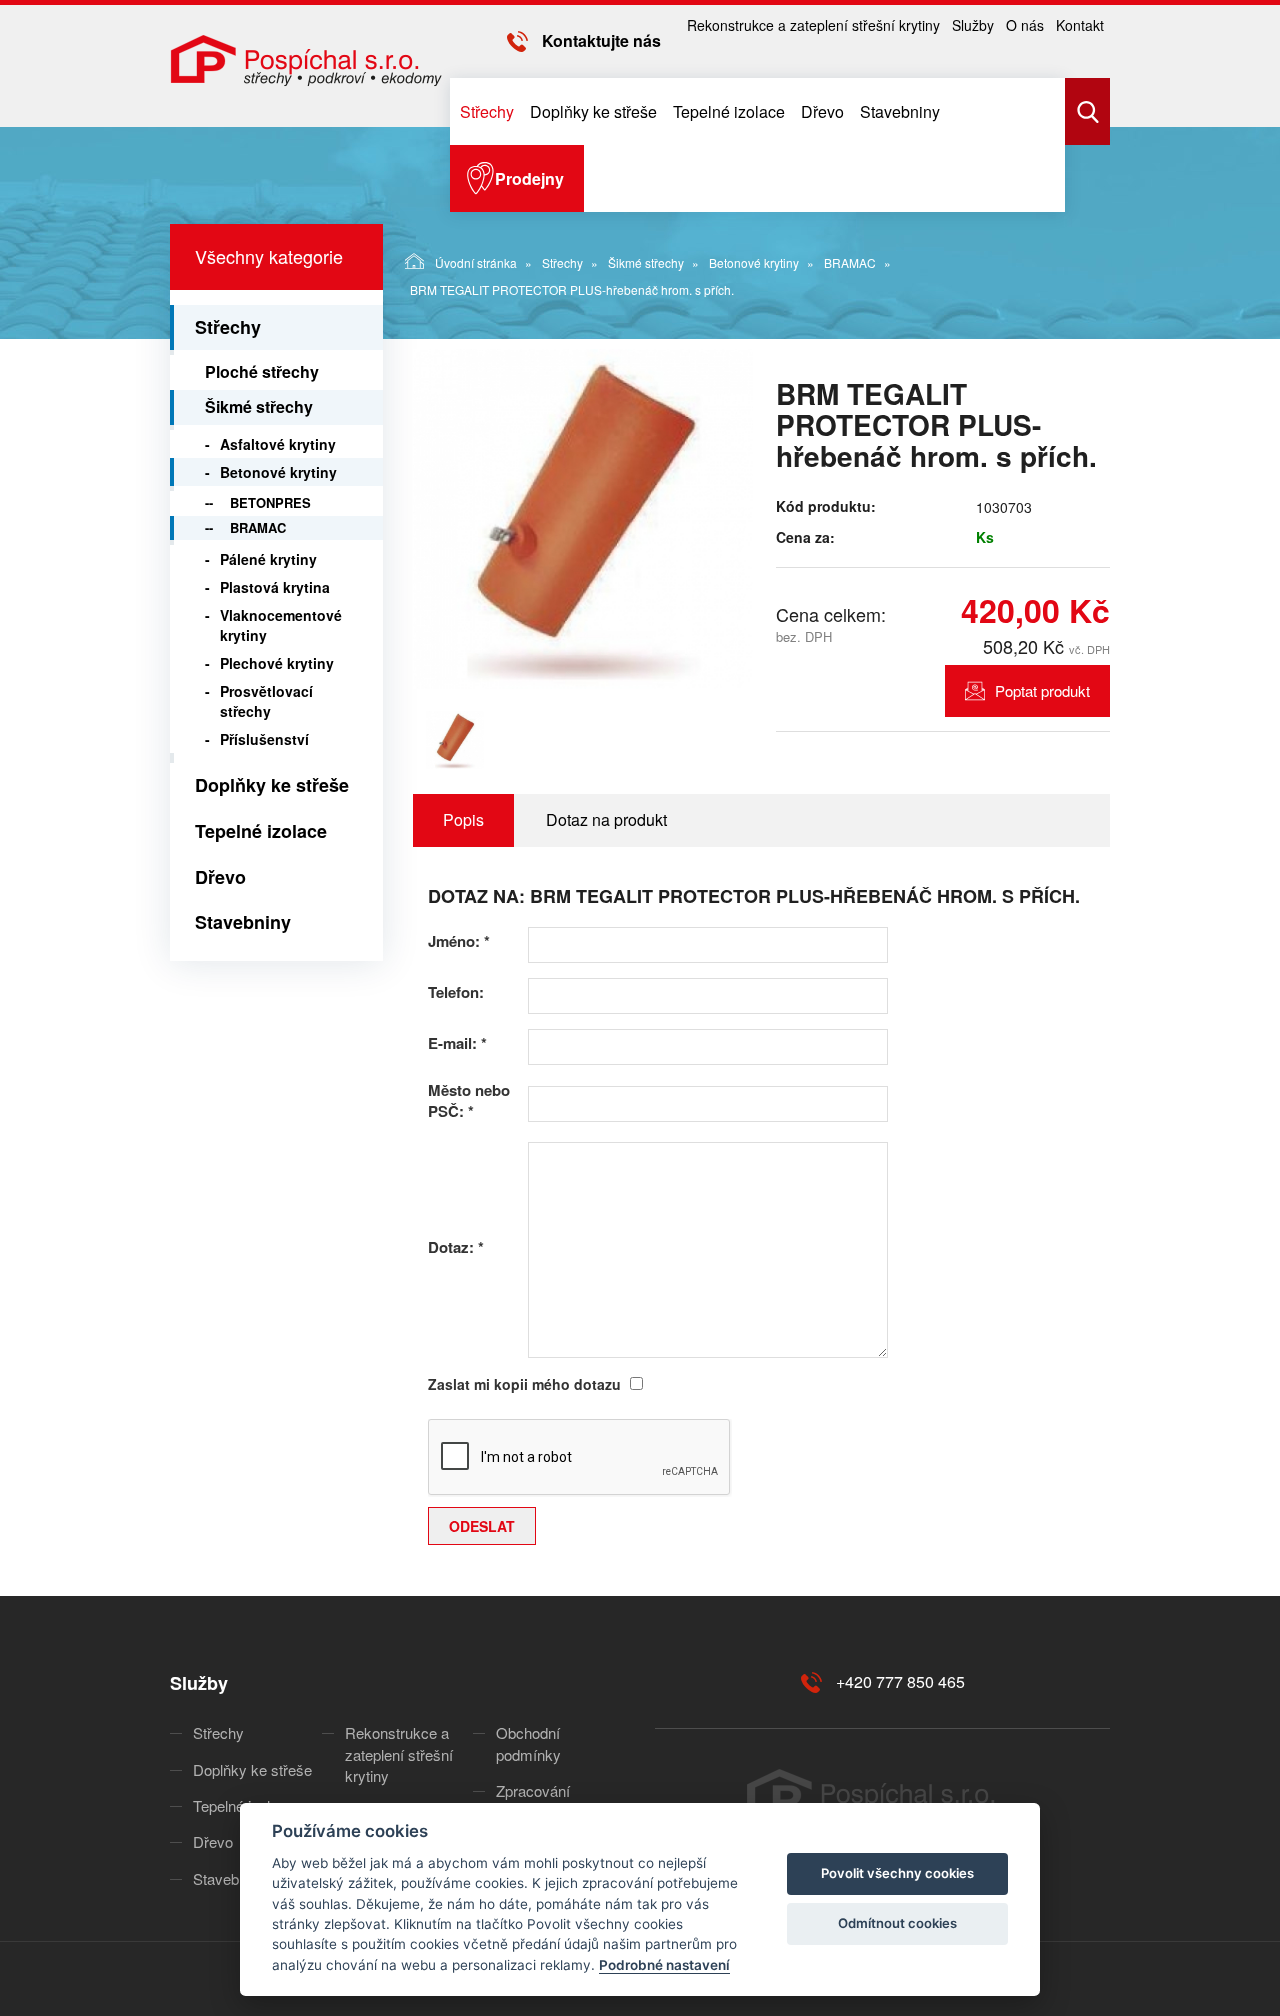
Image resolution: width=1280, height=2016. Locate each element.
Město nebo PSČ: (469, 1101)
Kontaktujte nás (601, 40)
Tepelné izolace (729, 111)
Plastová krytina (275, 587)
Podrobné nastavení (664, 1965)
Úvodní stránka (476, 262)
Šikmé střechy (646, 262)
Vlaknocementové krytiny (281, 625)
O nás (1025, 25)
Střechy (487, 111)
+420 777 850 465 (900, 1681)
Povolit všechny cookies (897, 1873)
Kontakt (1080, 25)
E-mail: (457, 1043)
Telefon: (456, 992)
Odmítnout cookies (897, 1923)
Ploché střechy (262, 371)
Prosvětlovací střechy (266, 701)
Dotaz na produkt (606, 819)
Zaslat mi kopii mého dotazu (524, 1384)
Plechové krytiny (277, 663)
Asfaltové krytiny (278, 444)
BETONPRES (270, 502)
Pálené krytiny (268, 559)
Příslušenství (264, 739)
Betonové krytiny (754, 262)
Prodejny (529, 178)
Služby (973, 25)
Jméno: (459, 941)
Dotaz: (456, 1247)
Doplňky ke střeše (593, 111)
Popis (463, 819)
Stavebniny (900, 111)
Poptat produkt (1042, 690)
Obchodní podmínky (528, 1743)
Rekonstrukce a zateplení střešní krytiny (813, 25)
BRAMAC (850, 262)
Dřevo (822, 111)
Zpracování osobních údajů (545, 1801)
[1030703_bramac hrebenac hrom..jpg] (583, 519)
